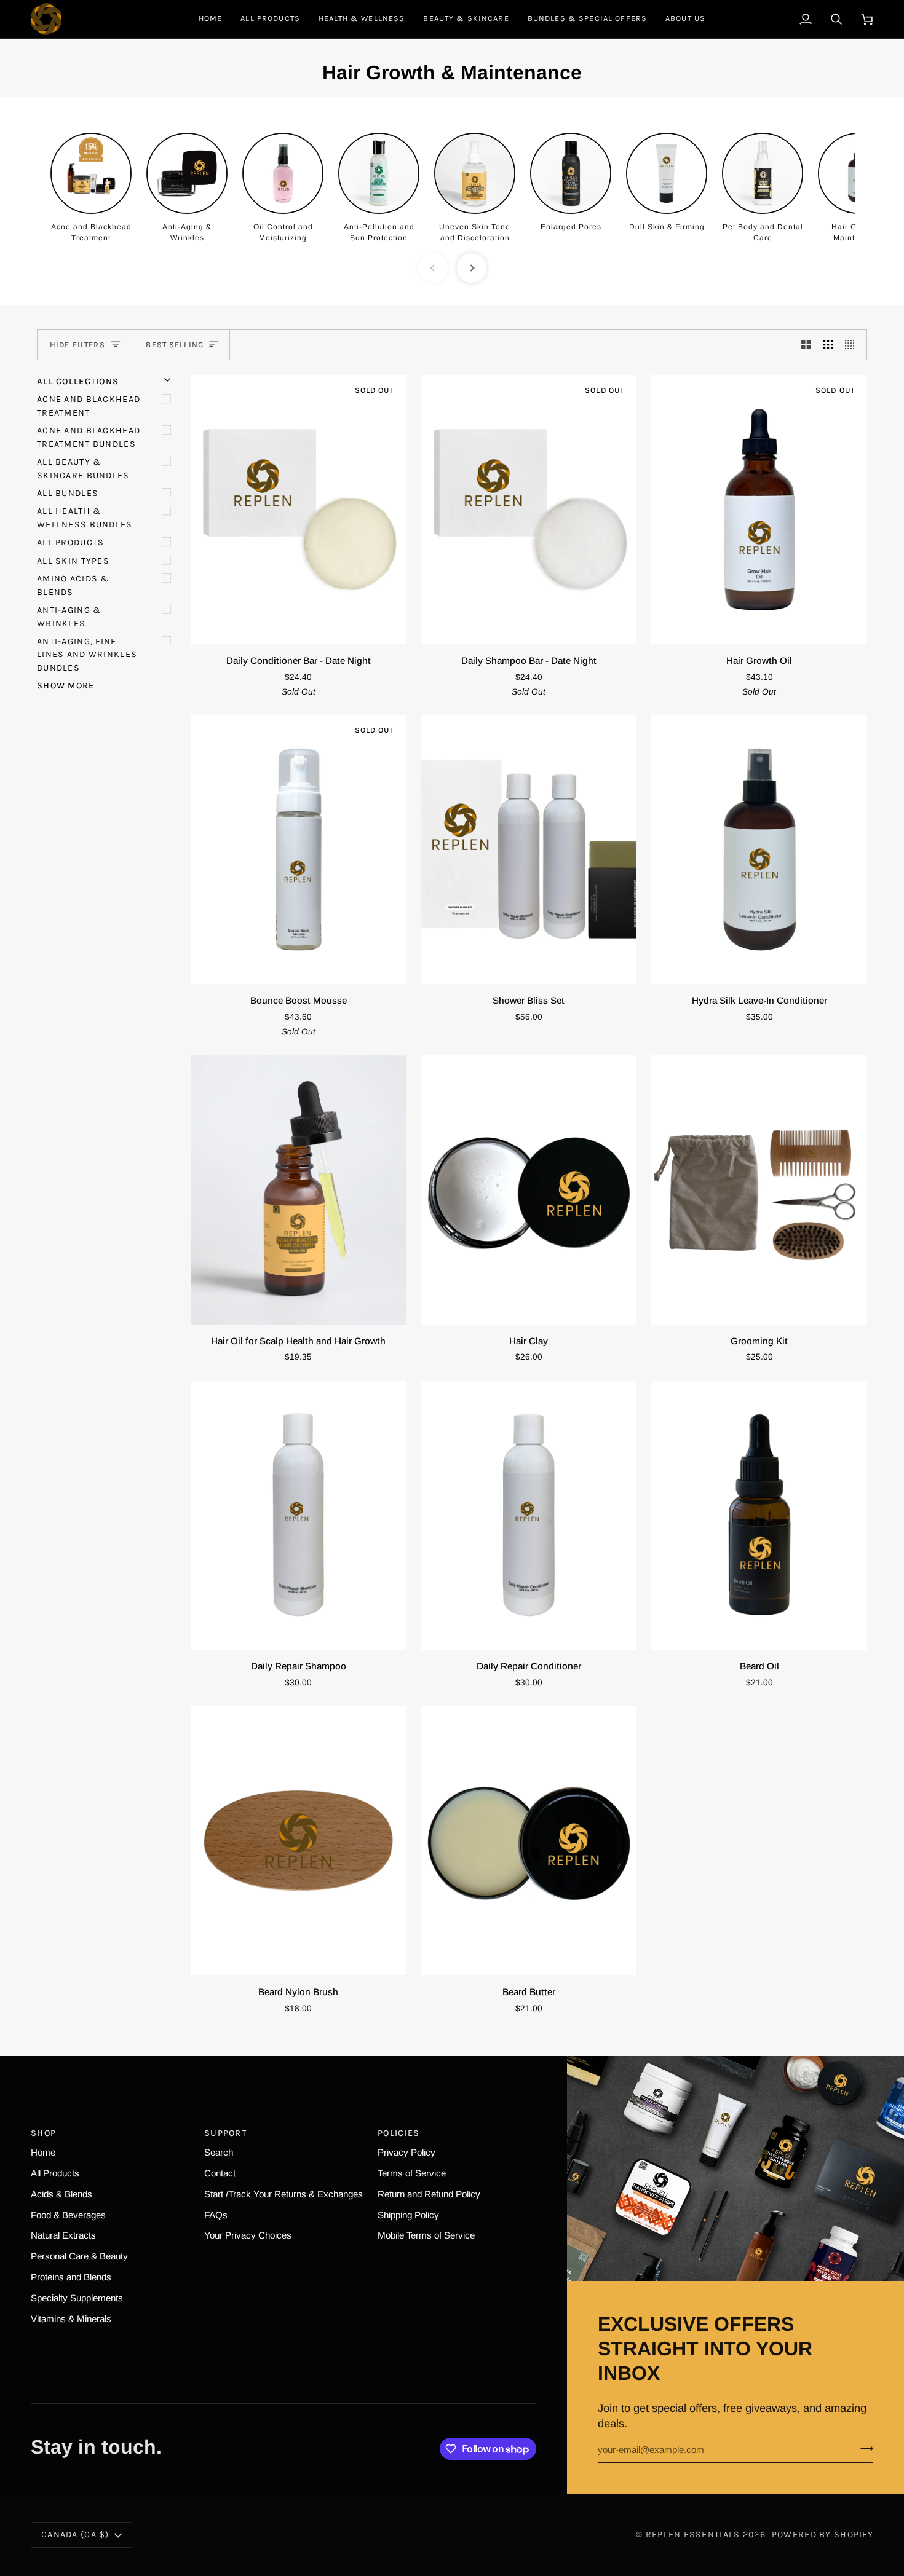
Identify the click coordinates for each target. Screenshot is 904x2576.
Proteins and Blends (71, 2277)
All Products (70, 542)
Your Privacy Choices (248, 2235)
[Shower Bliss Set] (529, 849)
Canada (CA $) (75, 2535)
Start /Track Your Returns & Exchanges (283, 2194)
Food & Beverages (68, 2215)
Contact (220, 2173)
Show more (66, 686)
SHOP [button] (43, 2133)
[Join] (863, 2448)
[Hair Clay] (529, 1189)
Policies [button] (398, 2133)
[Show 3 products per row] (828, 345)
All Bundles (68, 493)
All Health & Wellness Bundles (85, 518)
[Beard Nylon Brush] (299, 1840)
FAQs (216, 2215)
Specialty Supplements (77, 2298)
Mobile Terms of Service (426, 2235)
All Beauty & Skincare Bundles (83, 468)
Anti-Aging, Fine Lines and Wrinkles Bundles (87, 655)
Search (219, 2152)
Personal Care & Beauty (79, 2256)
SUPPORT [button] (225, 2133)
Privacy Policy (406, 2152)
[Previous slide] (433, 268)
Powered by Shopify (823, 2535)
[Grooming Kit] (759, 1189)
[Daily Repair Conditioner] (529, 1515)
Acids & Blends (61, 2194)
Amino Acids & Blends (73, 585)
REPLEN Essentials (693, 2535)
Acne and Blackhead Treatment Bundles (89, 437)
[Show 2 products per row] (806, 345)
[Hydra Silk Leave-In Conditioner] (759, 849)
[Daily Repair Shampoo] (299, 1515)
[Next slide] (472, 268)
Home (43, 2152)
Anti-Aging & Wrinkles (69, 616)
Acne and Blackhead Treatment (89, 406)
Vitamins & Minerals (71, 2319)
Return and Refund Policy (429, 2194)
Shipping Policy (408, 2215)
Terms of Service (412, 2173)
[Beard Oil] (759, 1515)
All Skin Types (73, 561)
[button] (362, 19)
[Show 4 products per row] (853, 345)
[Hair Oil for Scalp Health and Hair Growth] (299, 1189)
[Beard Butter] (529, 1840)
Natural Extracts (63, 2235)
